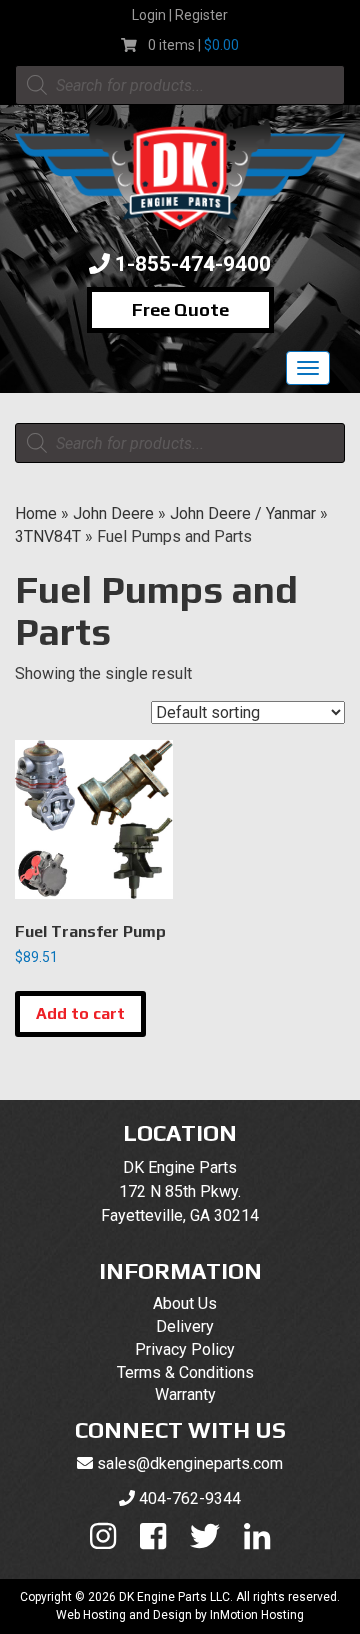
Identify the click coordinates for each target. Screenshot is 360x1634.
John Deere (113, 513)
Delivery (185, 1326)
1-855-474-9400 (193, 264)
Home (36, 513)
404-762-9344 (190, 1498)
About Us (185, 1303)
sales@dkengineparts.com (190, 1463)
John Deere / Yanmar (243, 513)
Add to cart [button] (80, 1013)
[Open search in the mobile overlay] (180, 85)
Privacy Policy (185, 1349)
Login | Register (180, 15)
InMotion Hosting (257, 1615)
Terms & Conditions (185, 1372)
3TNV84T (48, 536)
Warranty (185, 1394)
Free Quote (180, 309)
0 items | (193, 45)
